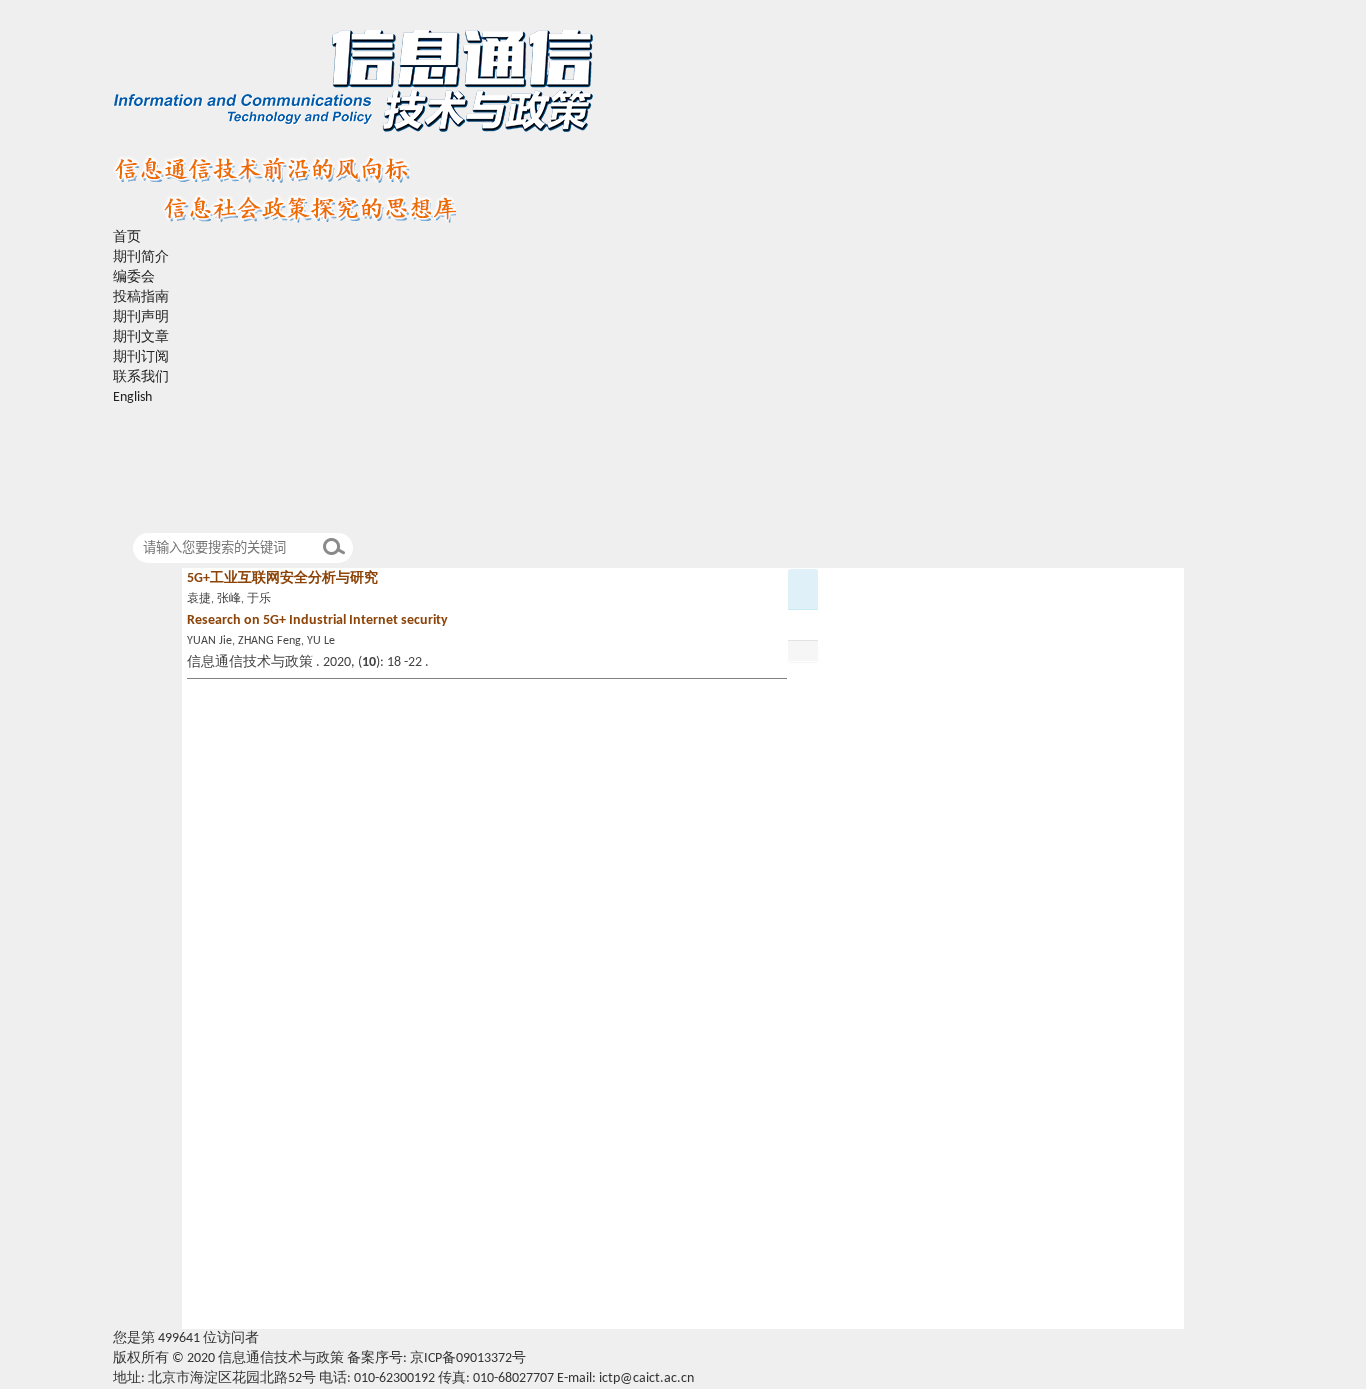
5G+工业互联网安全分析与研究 (282, 578)
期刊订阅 (141, 357)
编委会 (134, 277)
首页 (127, 237)
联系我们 (141, 377)
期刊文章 (141, 337)
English (132, 397)
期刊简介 (141, 257)
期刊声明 (141, 317)
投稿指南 (141, 297)
